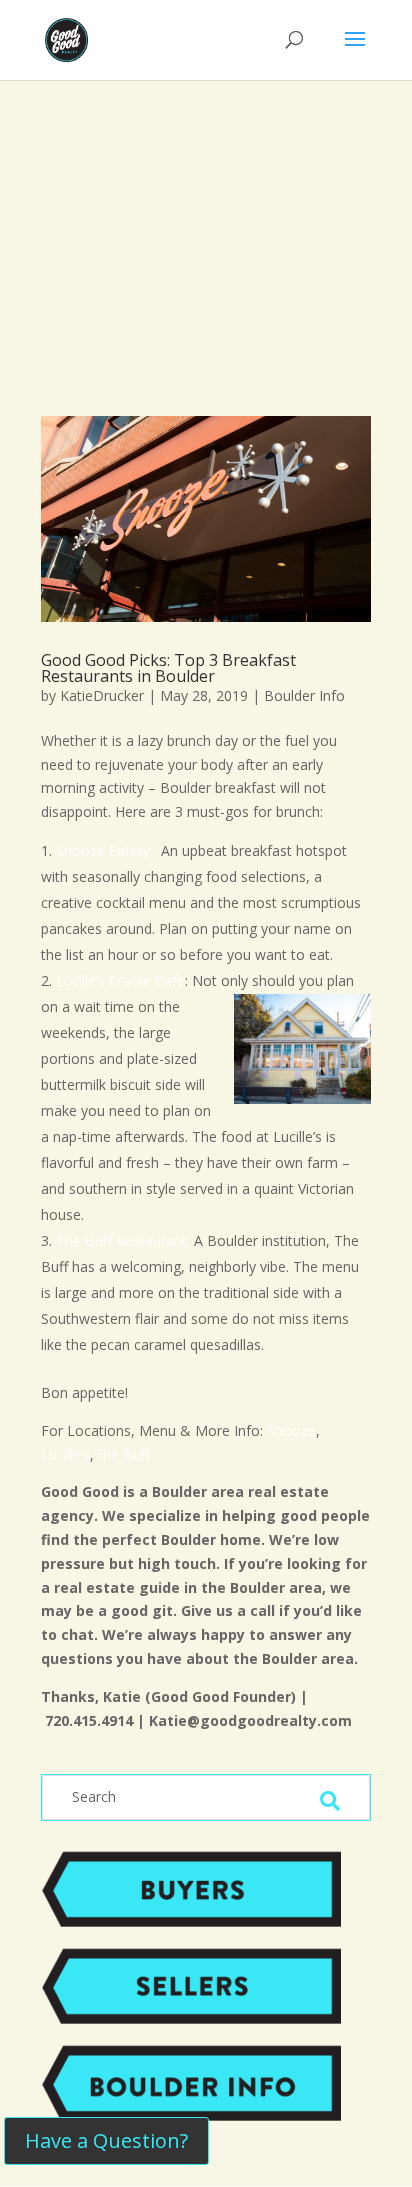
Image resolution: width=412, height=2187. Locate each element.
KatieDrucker (102, 695)
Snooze (289, 1430)
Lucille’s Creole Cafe (120, 980)
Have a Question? (106, 2140)
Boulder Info (304, 695)
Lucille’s (65, 1454)
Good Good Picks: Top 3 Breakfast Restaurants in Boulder (168, 668)
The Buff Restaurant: (123, 1240)
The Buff (124, 1454)
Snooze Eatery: (106, 850)
